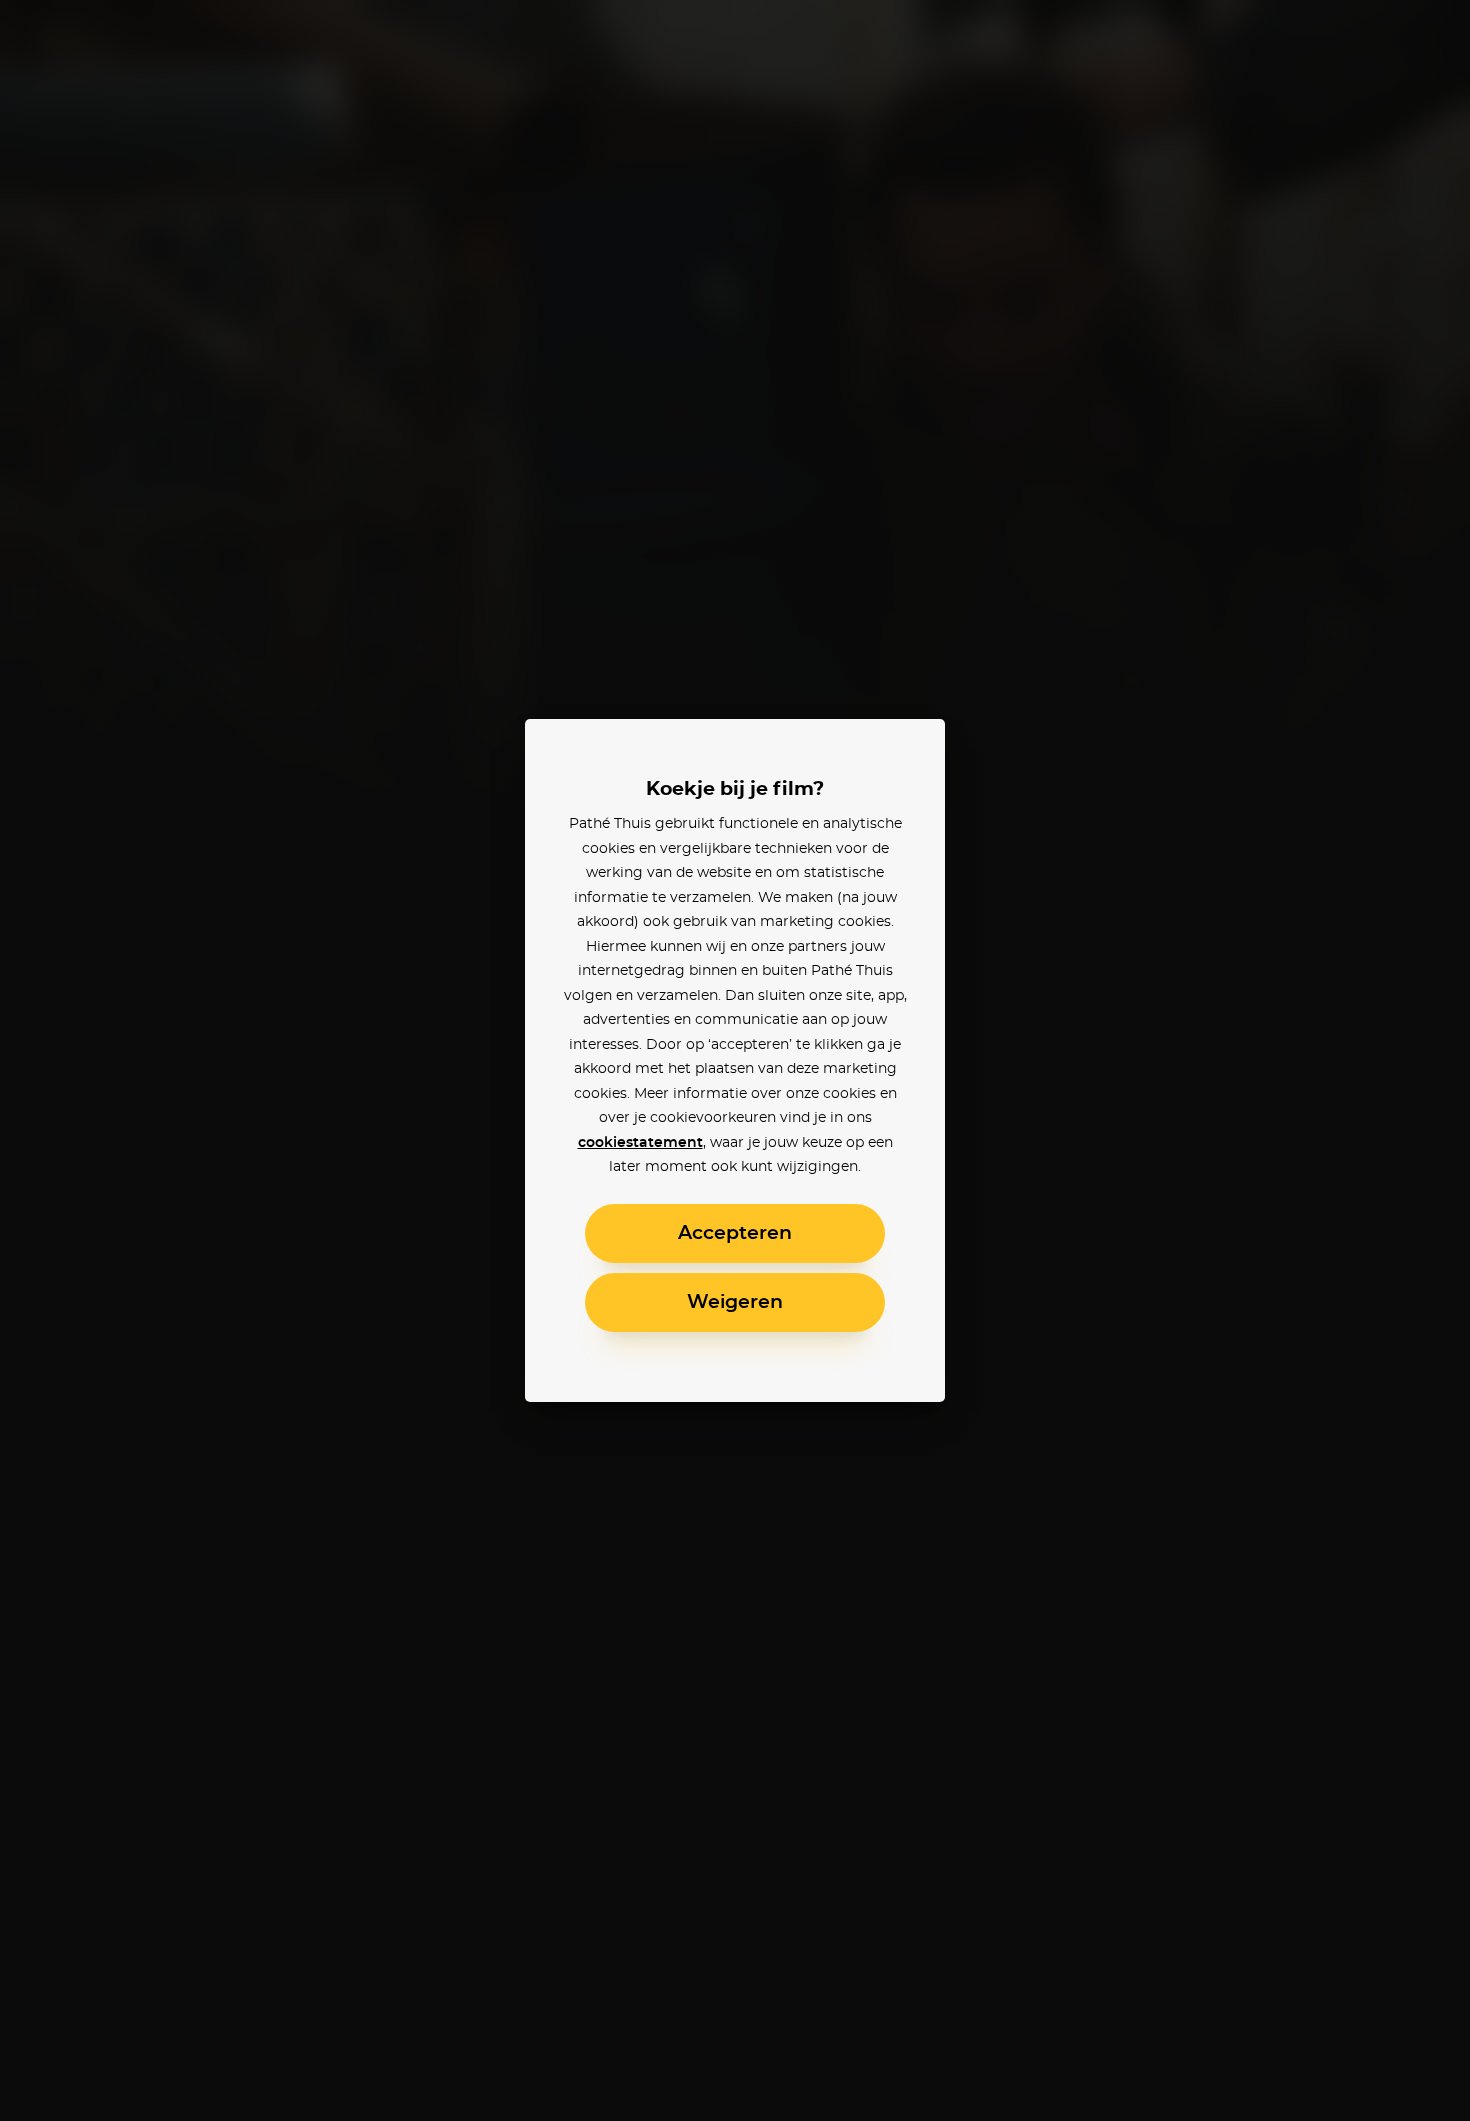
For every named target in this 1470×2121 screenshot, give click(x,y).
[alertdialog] (735, 1060)
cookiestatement (640, 1143)
